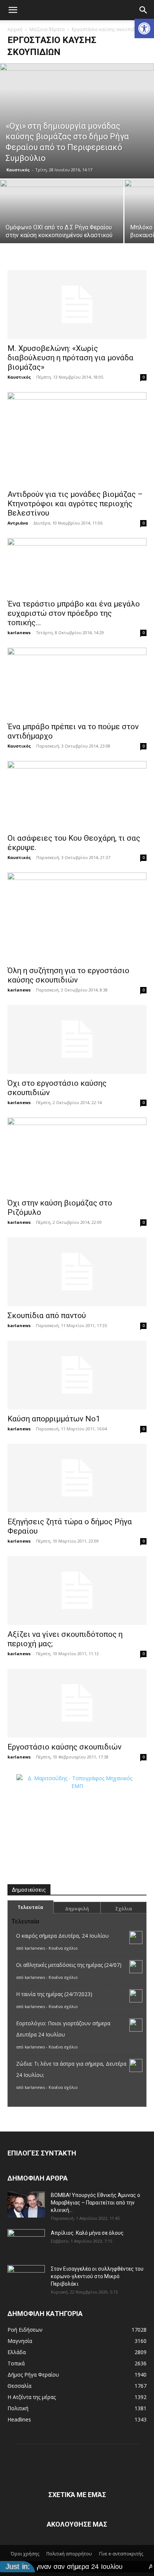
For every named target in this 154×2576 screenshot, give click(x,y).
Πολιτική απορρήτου (69, 2554)
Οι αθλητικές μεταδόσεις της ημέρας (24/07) (69, 1965)
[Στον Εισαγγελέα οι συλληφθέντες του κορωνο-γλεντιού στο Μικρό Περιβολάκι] (26, 2278)
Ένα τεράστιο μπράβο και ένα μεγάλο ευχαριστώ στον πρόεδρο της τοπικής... (74, 613)
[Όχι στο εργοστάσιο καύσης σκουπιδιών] (77, 1039)
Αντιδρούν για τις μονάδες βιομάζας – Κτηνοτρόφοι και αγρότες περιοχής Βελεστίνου (75, 504)
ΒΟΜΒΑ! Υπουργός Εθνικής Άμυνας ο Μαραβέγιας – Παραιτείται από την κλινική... (96, 2203)
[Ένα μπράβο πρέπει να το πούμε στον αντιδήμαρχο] (77, 682)
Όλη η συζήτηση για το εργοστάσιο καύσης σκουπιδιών (68, 975)
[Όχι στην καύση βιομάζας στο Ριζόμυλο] (77, 1156)
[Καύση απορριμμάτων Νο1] (77, 1375)
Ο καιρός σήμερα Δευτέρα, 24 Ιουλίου (62, 1936)
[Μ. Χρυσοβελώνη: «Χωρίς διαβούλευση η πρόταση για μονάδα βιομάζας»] (77, 305)
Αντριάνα (18, 523)
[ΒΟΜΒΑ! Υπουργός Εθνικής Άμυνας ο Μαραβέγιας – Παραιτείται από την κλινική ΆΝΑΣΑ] (26, 2204)
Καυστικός (18, 170)
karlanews (19, 632)
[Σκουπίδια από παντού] (77, 1272)
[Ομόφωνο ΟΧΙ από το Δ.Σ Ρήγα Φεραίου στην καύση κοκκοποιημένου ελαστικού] (62, 210)
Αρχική (15, 29)
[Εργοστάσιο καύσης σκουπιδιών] (77, 1703)
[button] (144, 28)
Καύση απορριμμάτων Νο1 (54, 1419)
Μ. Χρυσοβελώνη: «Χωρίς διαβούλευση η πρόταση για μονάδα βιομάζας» (70, 358)
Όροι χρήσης (25, 2554)
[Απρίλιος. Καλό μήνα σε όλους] (26, 2242)
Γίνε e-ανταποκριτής (121, 2554)
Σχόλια (124, 1909)
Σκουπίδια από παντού (47, 1315)
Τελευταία (30, 1907)
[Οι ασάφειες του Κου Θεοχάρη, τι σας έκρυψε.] (77, 795)
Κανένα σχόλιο (63, 1948)
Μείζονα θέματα (47, 29)
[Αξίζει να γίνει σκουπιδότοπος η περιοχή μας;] (77, 1590)
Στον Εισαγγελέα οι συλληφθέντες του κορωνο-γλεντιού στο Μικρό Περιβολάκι (97, 2276)
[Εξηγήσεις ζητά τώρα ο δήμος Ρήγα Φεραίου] (77, 1478)
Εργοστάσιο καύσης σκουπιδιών (64, 1747)
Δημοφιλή (77, 1909)
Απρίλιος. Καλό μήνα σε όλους (87, 2233)
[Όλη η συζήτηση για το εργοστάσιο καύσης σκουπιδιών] (77, 917)
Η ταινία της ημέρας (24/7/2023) (54, 1994)
